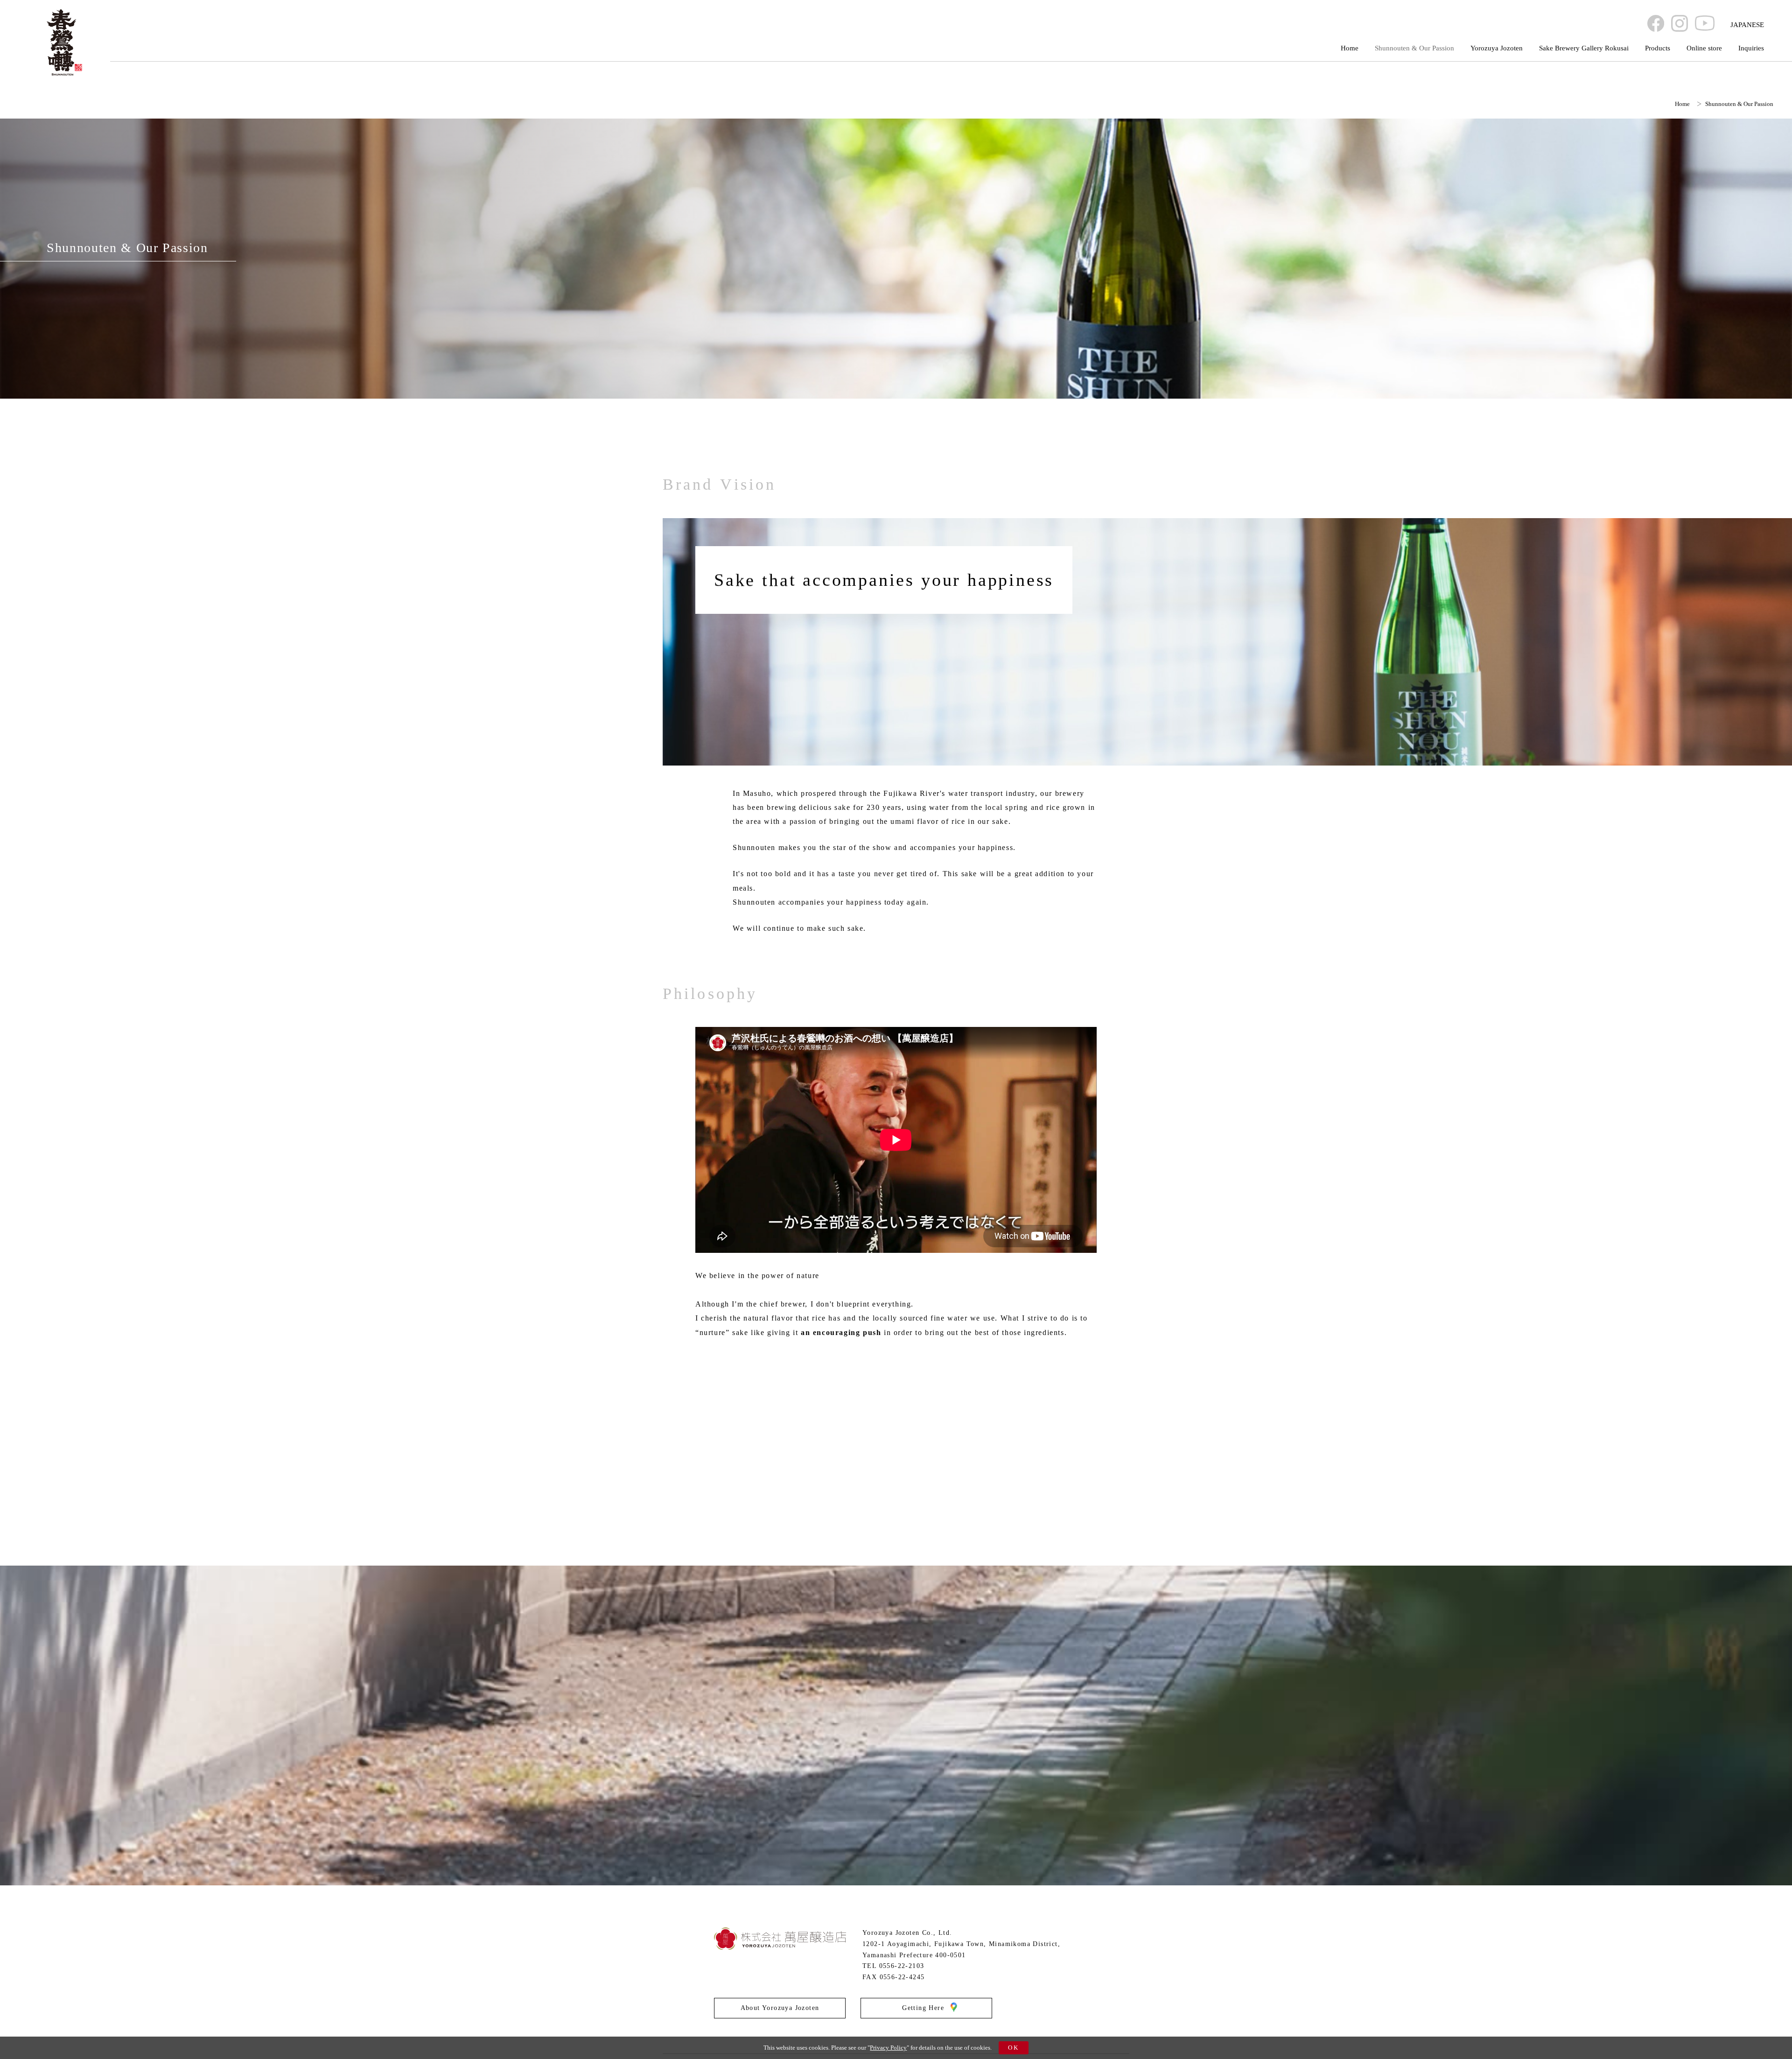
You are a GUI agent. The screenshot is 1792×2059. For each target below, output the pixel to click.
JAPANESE (1747, 25)
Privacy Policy (888, 2048)
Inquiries (1751, 48)
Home (1350, 48)
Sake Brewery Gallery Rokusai (1584, 48)
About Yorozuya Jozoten (780, 2008)
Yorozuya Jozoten (1497, 48)
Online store (1704, 48)
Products (1658, 48)
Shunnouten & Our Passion (1414, 48)
